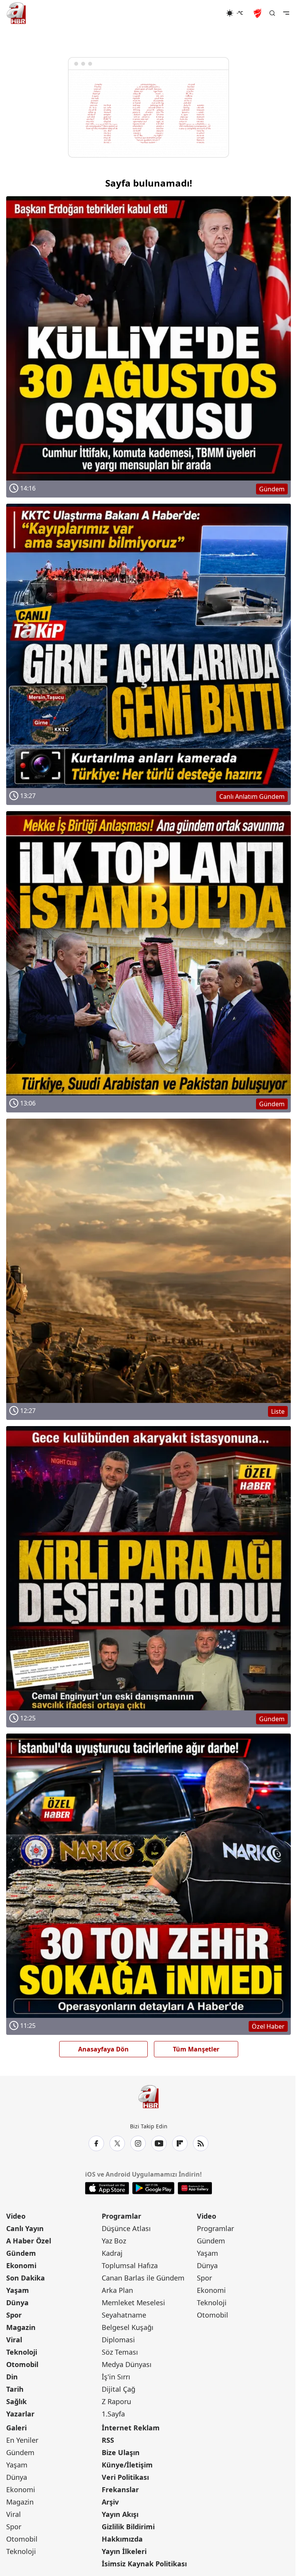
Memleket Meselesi (133, 2303)
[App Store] (107, 2188)
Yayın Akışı (120, 2514)
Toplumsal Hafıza (130, 2265)
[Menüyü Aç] (286, 13)
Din (12, 2377)
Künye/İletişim (127, 2465)
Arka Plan (117, 2290)
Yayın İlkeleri (124, 2551)
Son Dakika (26, 2278)
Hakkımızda (122, 2539)
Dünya (17, 2303)
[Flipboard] (180, 2143)
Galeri (16, 2428)
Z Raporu (116, 2401)
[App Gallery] (195, 2188)
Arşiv (110, 2502)
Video (16, 2216)
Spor (14, 2315)
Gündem (21, 2253)
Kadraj (112, 2253)
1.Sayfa (113, 2414)
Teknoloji (22, 2352)
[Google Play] (153, 2188)
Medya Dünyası (127, 2364)
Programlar (121, 2216)
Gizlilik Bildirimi (128, 2527)
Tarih (15, 2389)
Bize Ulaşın (121, 2452)
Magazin (21, 2327)
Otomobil (22, 2364)
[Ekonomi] (201, 13)
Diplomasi (118, 2340)
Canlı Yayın (25, 2228)
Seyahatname (124, 2315)
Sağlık (16, 2401)
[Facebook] (96, 2143)
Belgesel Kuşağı (128, 2327)
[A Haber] (16, 13)
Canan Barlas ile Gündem (143, 2278)
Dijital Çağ (119, 2389)
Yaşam (18, 2290)
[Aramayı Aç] (272, 13)
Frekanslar (120, 2489)
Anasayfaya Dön (103, 2049)
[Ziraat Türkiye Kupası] (258, 13)
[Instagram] (138, 2143)
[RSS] (201, 2143)
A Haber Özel (29, 2241)
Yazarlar (20, 2414)
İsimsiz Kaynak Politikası (144, 2564)
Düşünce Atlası (126, 2228)
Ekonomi (21, 2265)
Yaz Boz (114, 2241)
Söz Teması (120, 2352)
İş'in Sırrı (116, 2377)
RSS (108, 2440)
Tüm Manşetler (196, 2049)
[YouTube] (159, 2143)
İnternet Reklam (131, 2428)
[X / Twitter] (117, 2143)
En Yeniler (22, 2440)
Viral (14, 2340)
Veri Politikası (125, 2477)
